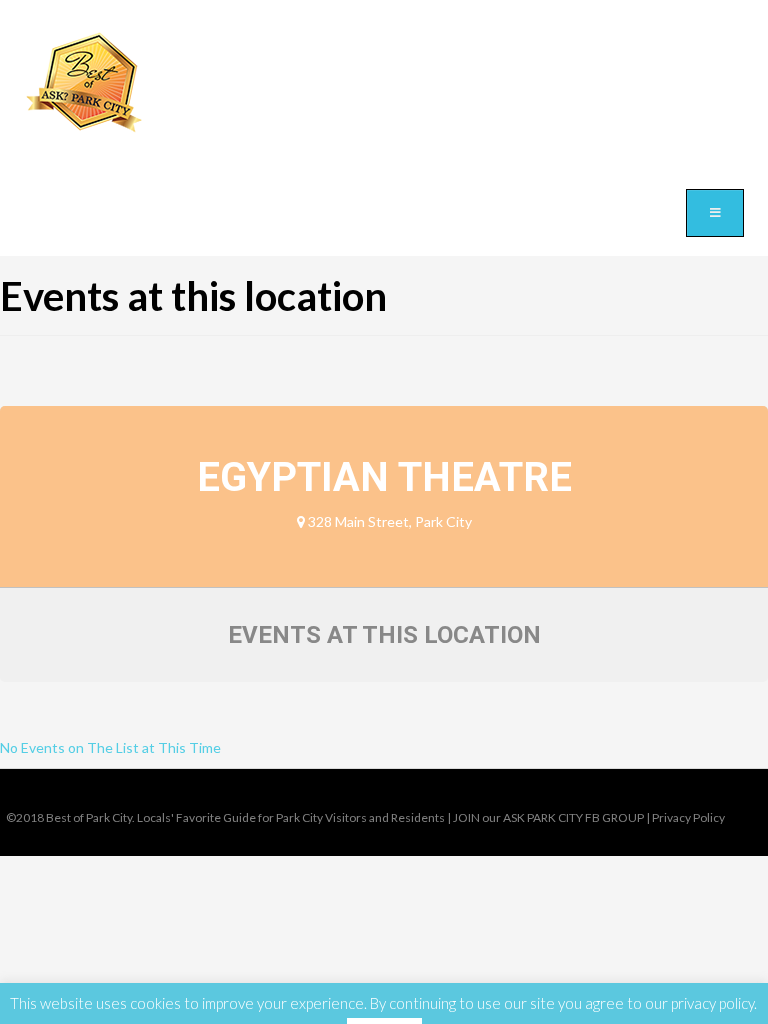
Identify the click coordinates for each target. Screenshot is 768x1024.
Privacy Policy (688, 817)
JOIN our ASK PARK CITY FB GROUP (548, 817)
